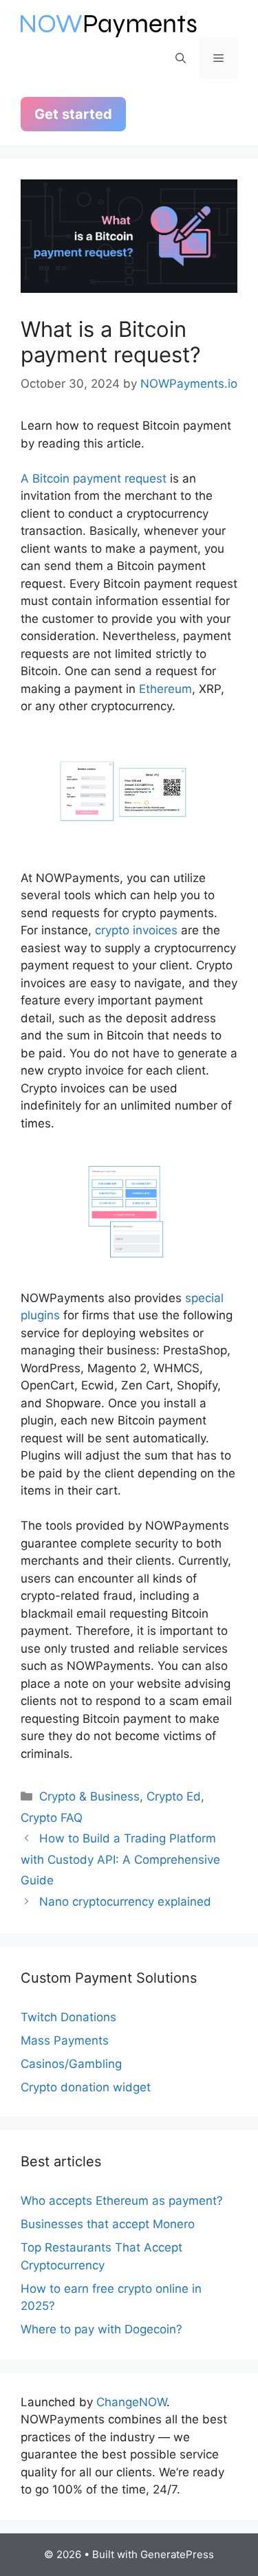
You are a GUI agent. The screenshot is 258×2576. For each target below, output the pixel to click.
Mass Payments (65, 2040)
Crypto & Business (89, 1796)
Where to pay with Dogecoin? (101, 2329)
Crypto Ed (174, 1796)
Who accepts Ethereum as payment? (122, 2201)
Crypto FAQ (52, 1818)
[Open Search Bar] (181, 58)
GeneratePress (177, 2554)
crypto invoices (136, 930)
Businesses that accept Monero (108, 2224)
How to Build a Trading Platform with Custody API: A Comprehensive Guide (120, 1859)
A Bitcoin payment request (94, 478)
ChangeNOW (131, 2402)
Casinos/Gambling (71, 2064)
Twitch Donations (68, 2017)
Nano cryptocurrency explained (125, 1902)
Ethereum (165, 689)
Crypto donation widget (86, 2087)
